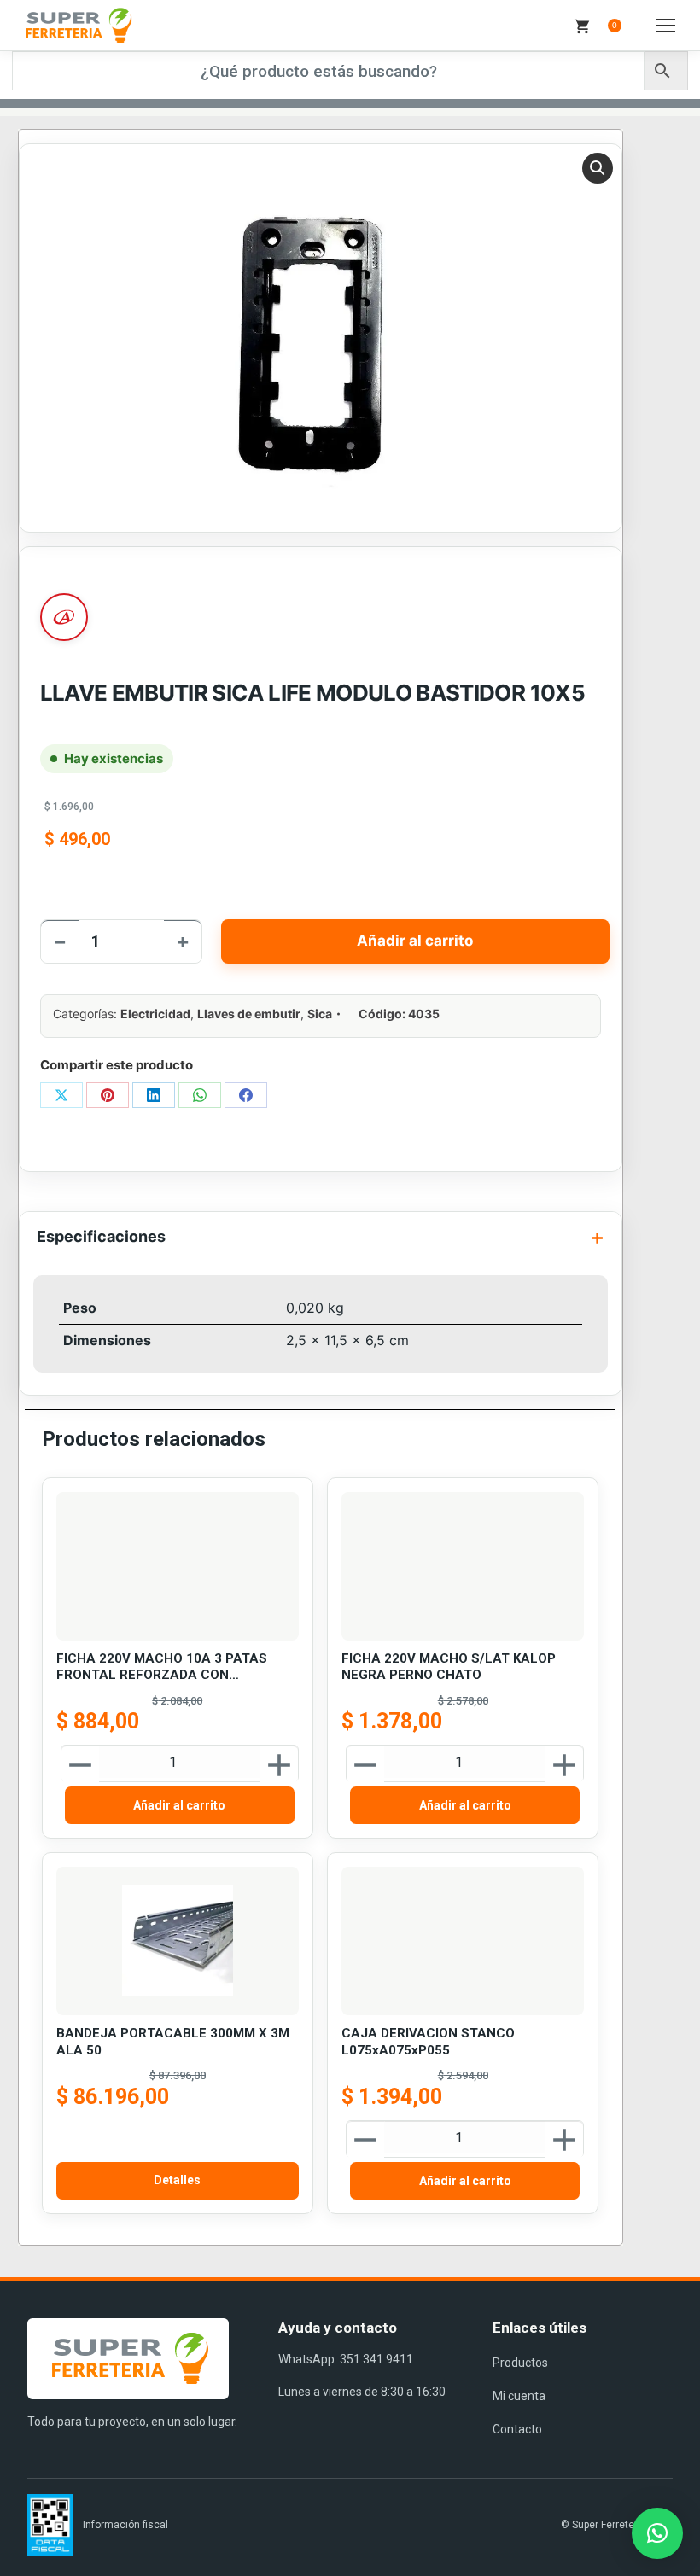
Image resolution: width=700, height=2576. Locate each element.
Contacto (517, 2429)
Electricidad (155, 1014)
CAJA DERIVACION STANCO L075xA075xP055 (428, 2042)
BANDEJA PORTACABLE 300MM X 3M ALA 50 (173, 2042)
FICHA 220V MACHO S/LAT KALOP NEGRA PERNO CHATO (449, 1667)
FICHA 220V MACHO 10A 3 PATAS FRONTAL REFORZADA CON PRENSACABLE (162, 1667)
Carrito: (615, 25)
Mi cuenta (519, 2396)
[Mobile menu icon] (666, 26)
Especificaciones (101, 1236)
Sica (320, 1014)
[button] (598, 168)
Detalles (177, 2180)
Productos (520, 2363)
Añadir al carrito (415, 941)
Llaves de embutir (249, 1014)
